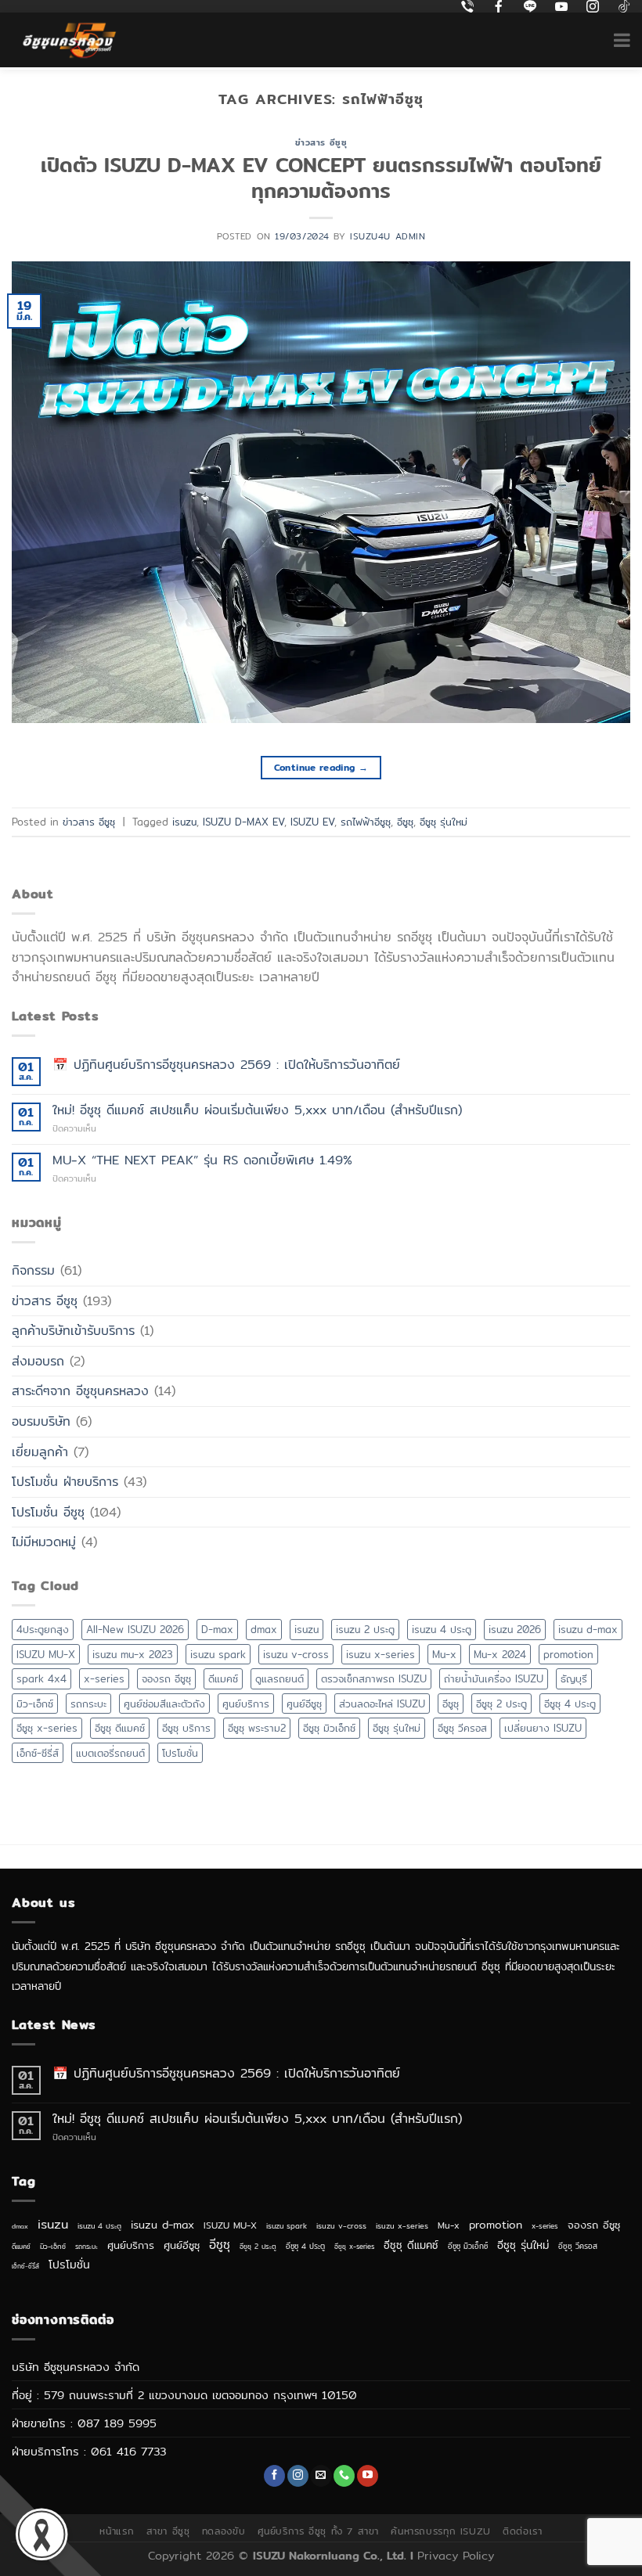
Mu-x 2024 (500, 1654)
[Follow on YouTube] (368, 2476)
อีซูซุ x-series (47, 1728)
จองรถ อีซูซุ (166, 1678)
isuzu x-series (381, 1654)
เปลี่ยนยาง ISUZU (543, 1728)
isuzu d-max (588, 1629)
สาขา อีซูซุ (168, 2531)
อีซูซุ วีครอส (462, 1728)
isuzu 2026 (515, 1629)
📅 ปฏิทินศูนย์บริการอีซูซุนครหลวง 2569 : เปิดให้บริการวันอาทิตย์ (226, 1065)
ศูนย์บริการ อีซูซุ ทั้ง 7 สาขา (318, 2531)
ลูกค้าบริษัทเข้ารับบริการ (73, 1331)
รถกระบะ (88, 1704)
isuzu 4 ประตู (442, 1629)
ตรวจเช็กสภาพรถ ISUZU (374, 1678)
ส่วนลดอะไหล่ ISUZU (382, 1704)
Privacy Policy (456, 2555)
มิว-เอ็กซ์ (35, 1704)
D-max (217, 1629)
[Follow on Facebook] (274, 2476)
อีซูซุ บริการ (186, 1728)
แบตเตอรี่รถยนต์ (110, 1753)
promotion (568, 1654)
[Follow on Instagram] (298, 2476)
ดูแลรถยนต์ (280, 1678)
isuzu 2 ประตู (365, 1629)
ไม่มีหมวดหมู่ (44, 1542)
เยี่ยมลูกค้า (40, 1452)
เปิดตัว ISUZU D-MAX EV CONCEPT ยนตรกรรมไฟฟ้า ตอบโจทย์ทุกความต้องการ (321, 178)
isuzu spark (218, 1654)
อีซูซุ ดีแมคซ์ (120, 1728)
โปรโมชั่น (180, 1753)
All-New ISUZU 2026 (135, 1629)
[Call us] (344, 2476)
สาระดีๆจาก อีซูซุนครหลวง (80, 1391)
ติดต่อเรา (522, 2531)
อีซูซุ (405, 822)
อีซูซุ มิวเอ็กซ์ (329, 1728)
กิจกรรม (33, 1270)
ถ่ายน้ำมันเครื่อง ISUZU (494, 1678)
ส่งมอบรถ (38, 1361)
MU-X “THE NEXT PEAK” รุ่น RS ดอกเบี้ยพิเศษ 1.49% (202, 1160)
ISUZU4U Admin (388, 236)
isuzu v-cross (296, 1654)
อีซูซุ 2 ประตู (501, 1704)
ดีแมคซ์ (223, 1678)
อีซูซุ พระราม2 (257, 1728)
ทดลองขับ (224, 2531)
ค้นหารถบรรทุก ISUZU (440, 2531)
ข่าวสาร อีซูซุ (321, 142)
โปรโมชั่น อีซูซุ (48, 1512)
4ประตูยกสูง (43, 1629)
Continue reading (321, 767)
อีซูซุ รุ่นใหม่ (444, 822)
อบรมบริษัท (41, 1421)
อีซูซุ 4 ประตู (570, 1704)
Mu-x (444, 1654)
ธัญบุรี (574, 1678)
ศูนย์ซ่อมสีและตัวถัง (164, 1704)
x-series (104, 1678)
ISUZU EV (312, 822)
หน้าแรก (117, 2531)
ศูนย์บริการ (246, 1704)
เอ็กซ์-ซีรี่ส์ (38, 1753)
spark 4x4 (41, 1678)
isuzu (184, 822)
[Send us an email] (321, 2476)
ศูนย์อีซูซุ (304, 1704)
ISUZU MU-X (46, 1654)
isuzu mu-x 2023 (133, 1654)
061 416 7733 (128, 2451)
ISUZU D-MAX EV (243, 822)
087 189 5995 (117, 2423)
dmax (264, 1629)
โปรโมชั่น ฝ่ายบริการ (65, 1482)
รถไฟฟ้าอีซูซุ (366, 822)
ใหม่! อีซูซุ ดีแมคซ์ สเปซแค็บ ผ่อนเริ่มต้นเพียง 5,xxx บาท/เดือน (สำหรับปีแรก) (257, 1110)
